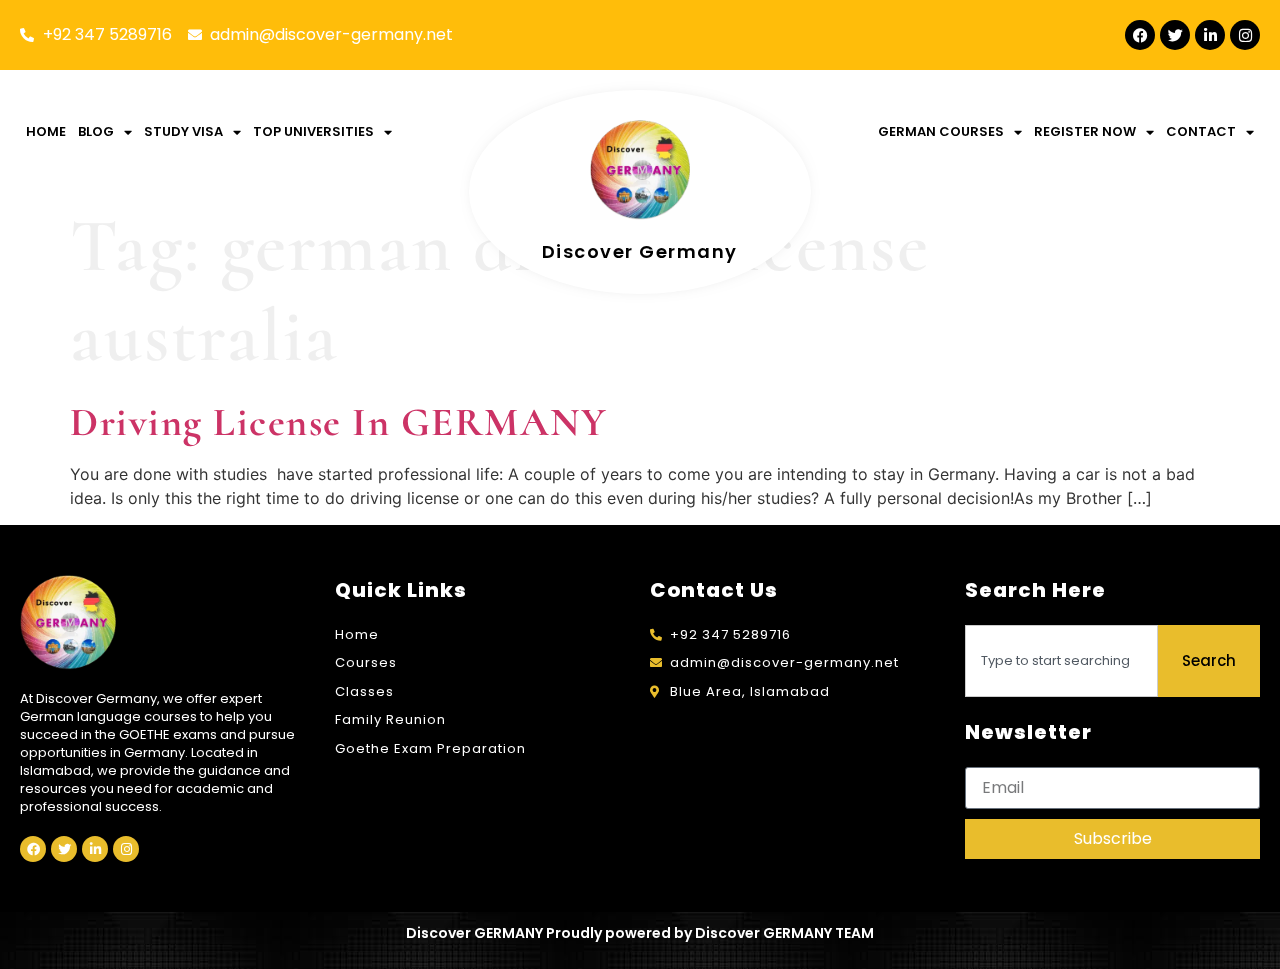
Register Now (1085, 131)
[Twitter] (1175, 35)
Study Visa (183, 131)
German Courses (941, 131)
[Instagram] (1245, 35)
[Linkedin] (1210, 35)
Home (46, 131)
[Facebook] (1140, 35)
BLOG (96, 131)
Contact (1201, 131)
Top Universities (313, 131)
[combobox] (1061, 661)
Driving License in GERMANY (338, 422)
